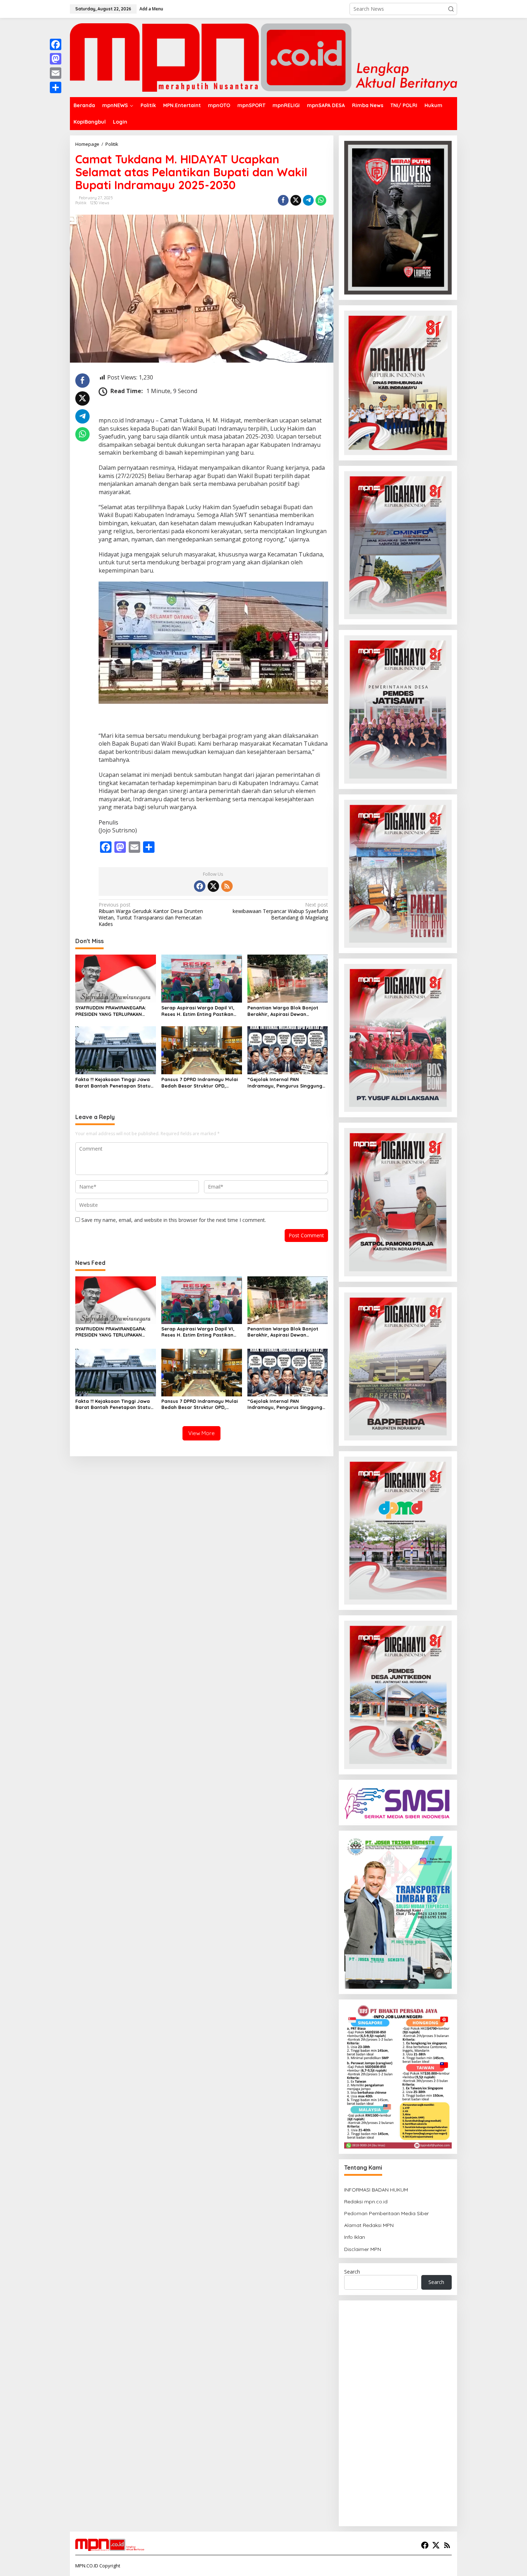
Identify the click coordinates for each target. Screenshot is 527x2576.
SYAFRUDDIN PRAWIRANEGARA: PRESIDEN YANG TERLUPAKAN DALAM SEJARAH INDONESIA (111, 1011)
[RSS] (227, 886)
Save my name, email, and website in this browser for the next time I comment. (174, 1220)
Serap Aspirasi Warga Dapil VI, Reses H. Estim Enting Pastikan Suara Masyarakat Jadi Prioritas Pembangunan (201, 1011)
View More (201, 1433)
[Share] (56, 87)
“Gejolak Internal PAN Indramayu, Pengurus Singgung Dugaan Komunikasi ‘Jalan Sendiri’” (285, 1083)
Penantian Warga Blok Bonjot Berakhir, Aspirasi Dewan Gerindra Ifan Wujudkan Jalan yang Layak (283, 1011)
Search (352, 2272)
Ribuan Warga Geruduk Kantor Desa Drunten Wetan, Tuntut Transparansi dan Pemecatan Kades (151, 915)
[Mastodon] (56, 59)
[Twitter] (213, 886)
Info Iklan (355, 2237)
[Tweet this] (296, 200)
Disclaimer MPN (363, 2249)
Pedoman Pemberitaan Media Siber (386, 2213)
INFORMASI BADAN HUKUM (376, 2190)
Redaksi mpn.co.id (366, 2202)
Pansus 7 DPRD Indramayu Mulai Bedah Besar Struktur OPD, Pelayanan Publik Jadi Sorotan (200, 1083)
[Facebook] (200, 886)
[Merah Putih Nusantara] (263, 57)
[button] (451, 9)
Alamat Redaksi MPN (369, 2225)
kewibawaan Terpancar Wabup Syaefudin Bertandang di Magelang (280, 911)
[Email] (56, 73)
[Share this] (283, 200)
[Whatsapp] (321, 200)
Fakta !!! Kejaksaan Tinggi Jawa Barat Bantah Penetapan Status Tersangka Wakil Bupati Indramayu (114, 1083)
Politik (81, 203)
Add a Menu (151, 9)
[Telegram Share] (308, 200)
